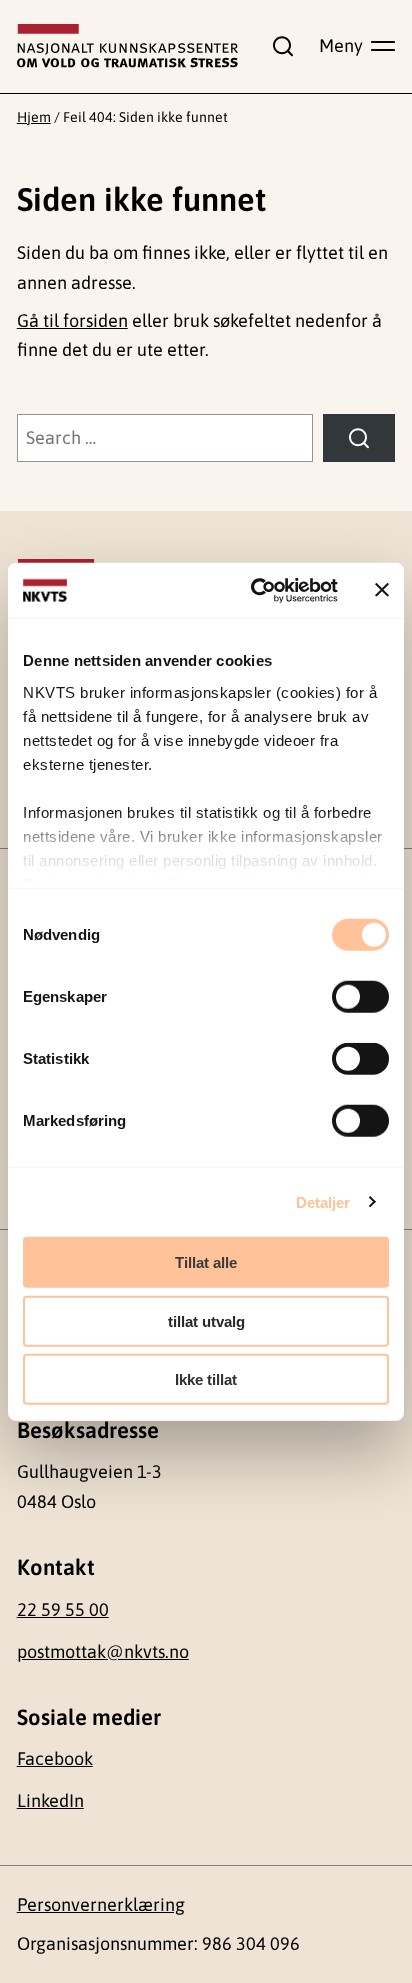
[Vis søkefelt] (279, 46)
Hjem (34, 117)
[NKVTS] (128, 46)
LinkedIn (50, 1800)
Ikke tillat (206, 1379)
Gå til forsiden (72, 320)
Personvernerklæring (101, 1904)
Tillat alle (206, 1262)
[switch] (360, 997)
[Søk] (359, 438)
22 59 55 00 (63, 1609)
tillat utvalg (206, 1320)
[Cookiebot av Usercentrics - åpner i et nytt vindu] (255, 590)
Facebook (55, 1758)
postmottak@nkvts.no (103, 1651)
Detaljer (323, 1201)
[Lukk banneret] (382, 590)
